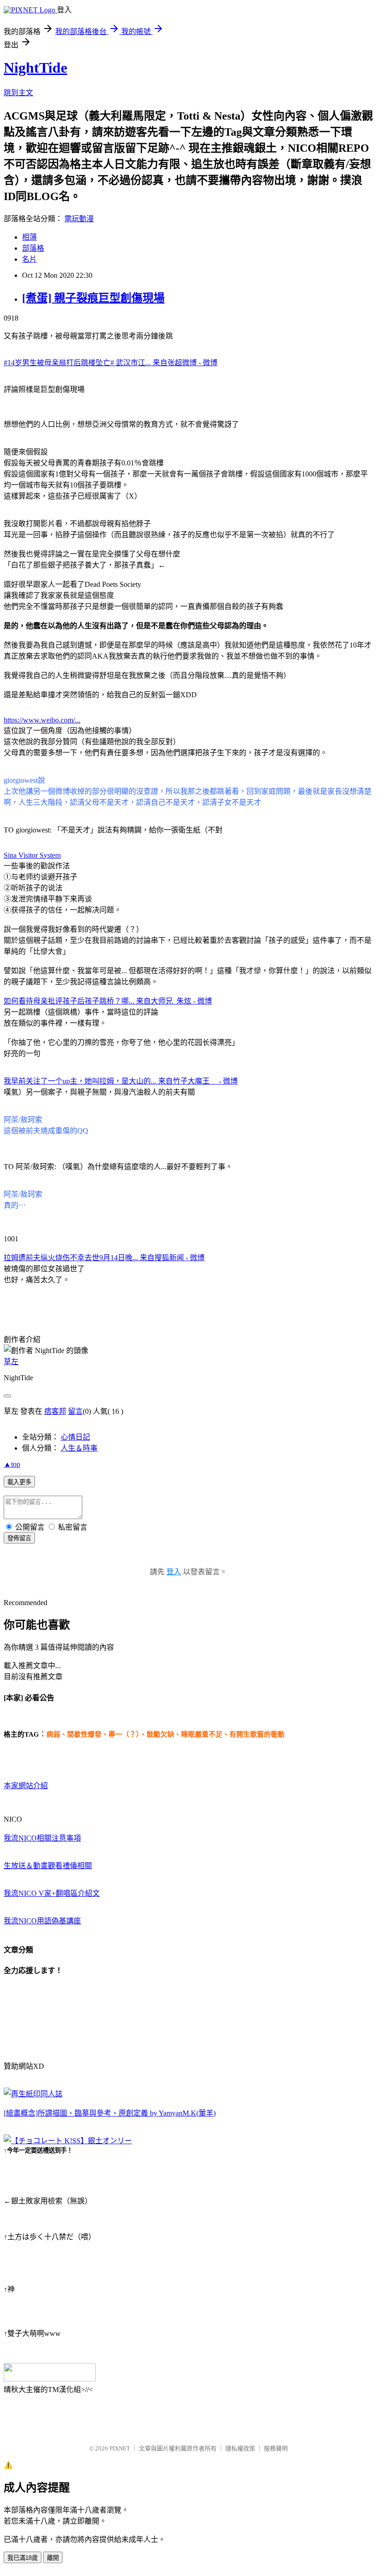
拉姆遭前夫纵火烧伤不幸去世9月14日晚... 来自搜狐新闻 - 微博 (104, 1258)
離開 (53, 2558)
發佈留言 (19, 1538)
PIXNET (120, 2448)
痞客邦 (55, 1411)
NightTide (35, 68)
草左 (11, 1362)
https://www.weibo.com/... (42, 720)
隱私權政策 (240, 2448)
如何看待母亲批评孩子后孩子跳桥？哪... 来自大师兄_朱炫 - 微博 (108, 1001)
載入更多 (19, 1482)
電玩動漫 (79, 219)
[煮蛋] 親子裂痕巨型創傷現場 (93, 298)
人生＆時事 (79, 1448)
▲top (12, 1464)
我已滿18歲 (23, 2558)
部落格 (33, 248)
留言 (75, 1411)
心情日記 (75, 1437)
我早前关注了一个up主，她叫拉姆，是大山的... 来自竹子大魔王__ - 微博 (121, 1081)
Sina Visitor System (32, 855)
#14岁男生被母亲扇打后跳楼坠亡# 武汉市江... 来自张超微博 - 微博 (111, 363)
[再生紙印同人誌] (33, 2094)
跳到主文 (18, 93)
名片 (29, 259)
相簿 (29, 237)
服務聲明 (276, 2448)
